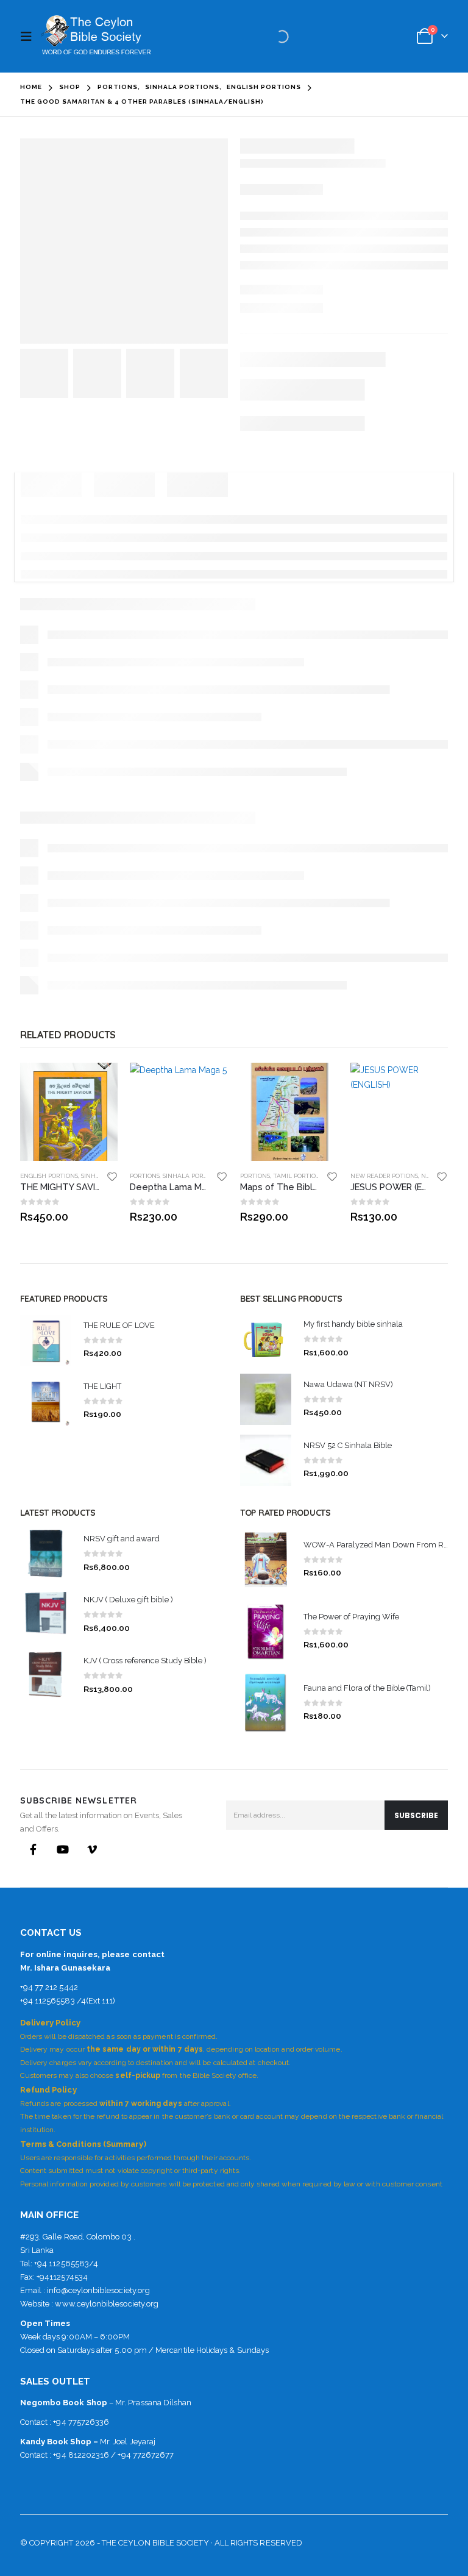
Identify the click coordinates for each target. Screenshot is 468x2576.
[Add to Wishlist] (112, 1176)
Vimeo (92, 1849)
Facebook (34, 1849)
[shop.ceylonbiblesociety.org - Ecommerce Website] (96, 36)
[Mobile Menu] (29, 37)
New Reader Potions (384, 1176)
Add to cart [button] (97, 1083)
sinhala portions (192, 1176)
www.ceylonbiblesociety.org (107, 2304)
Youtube (63, 1849)
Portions (145, 1176)
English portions (49, 1176)
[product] (69, 1112)
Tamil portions (298, 1176)
